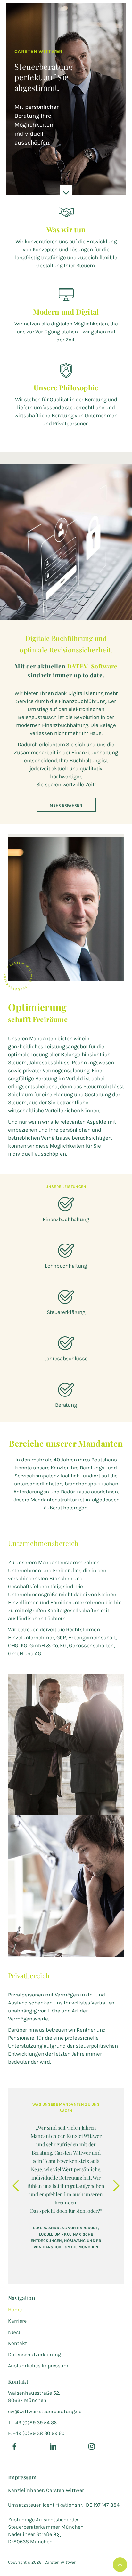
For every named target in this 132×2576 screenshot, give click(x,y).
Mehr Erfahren (66, 805)
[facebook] (14, 2446)
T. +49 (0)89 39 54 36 (32, 2423)
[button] (16, 2186)
